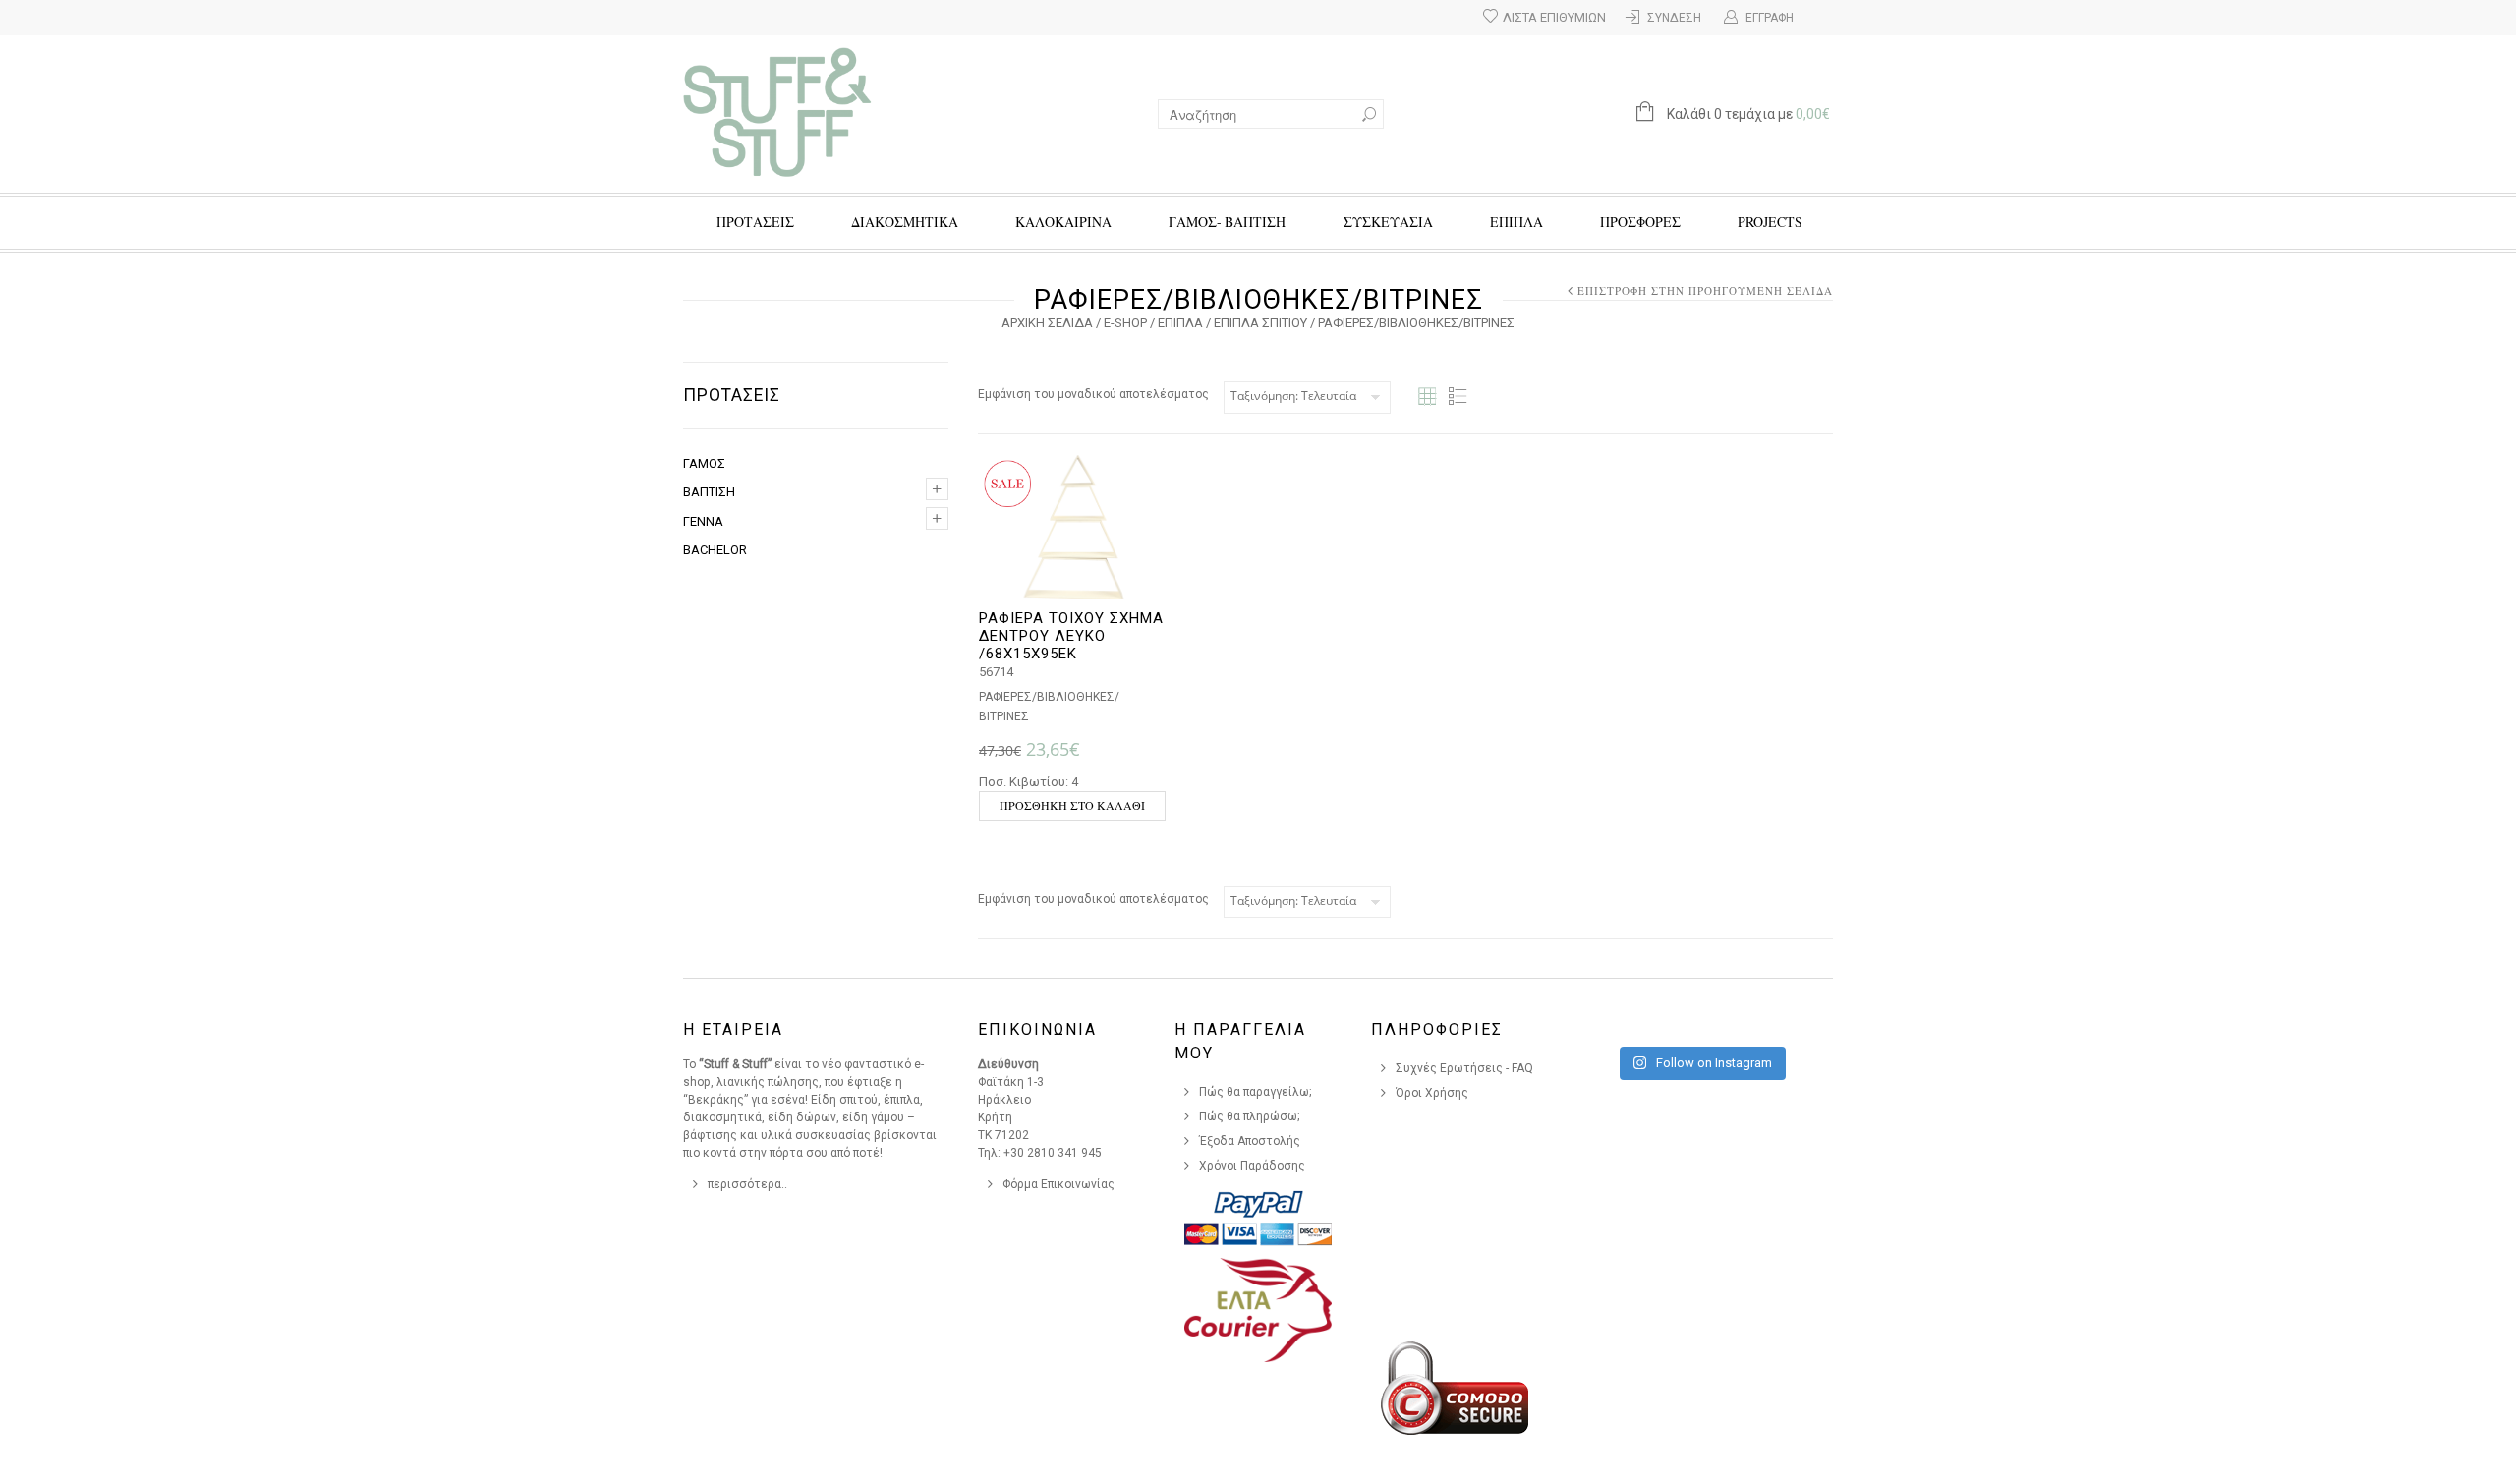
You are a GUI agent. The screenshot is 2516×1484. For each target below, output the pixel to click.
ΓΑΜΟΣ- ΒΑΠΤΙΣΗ (1227, 222)
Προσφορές (1640, 222)
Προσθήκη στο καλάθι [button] (1072, 805)
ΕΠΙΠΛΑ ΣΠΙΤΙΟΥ (1260, 323)
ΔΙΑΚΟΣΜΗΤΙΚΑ (905, 222)
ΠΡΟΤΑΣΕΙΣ (755, 222)
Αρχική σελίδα (1047, 323)
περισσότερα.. (747, 1184)
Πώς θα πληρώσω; (1250, 1116)
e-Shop (1125, 323)
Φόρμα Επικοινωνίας (1058, 1184)
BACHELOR (715, 550)
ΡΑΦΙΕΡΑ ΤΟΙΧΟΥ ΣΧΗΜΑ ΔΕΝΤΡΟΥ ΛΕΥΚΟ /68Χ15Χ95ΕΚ (1071, 636)
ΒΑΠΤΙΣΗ (709, 492)
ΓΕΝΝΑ (703, 521)
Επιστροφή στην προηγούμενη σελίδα (1705, 290)
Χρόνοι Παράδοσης (1252, 1166)
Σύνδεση (1674, 18)
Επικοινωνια (1037, 1029)
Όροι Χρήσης (1432, 1093)
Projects (1770, 222)
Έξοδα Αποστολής (1250, 1141)
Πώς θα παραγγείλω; (1256, 1092)
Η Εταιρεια (733, 1029)
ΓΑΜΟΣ (704, 463)
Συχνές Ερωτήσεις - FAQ (1464, 1068)
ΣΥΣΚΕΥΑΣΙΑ (1388, 222)
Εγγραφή (1770, 18)
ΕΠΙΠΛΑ (1516, 222)
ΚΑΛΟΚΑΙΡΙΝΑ (1063, 222)
